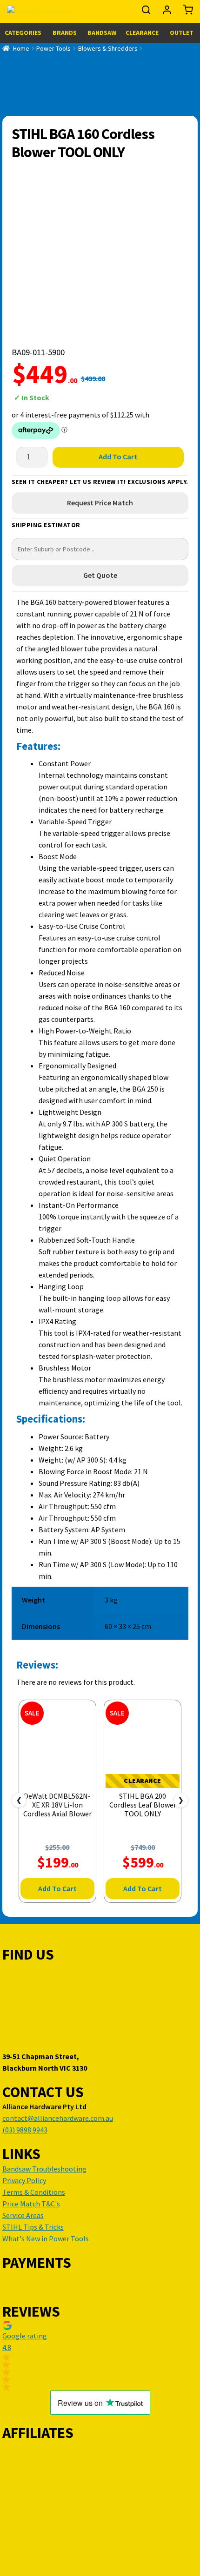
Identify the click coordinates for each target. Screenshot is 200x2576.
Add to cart (118, 457)
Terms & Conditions (34, 2192)
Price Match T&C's (31, 2204)
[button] (100, 2356)
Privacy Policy (24, 2180)
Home (21, 48)
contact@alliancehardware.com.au (58, 2118)
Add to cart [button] (57, 1888)
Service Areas (23, 2215)
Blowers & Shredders (108, 48)
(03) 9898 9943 (25, 2130)
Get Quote (100, 575)
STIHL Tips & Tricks (33, 2227)
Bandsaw (102, 33)
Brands (65, 33)
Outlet (182, 33)
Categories (23, 33)
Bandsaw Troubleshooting (44, 2169)
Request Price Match (100, 503)
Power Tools (53, 48)
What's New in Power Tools (46, 2238)
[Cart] (186, 12)
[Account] (168, 12)
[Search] (147, 12)
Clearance (142, 33)
